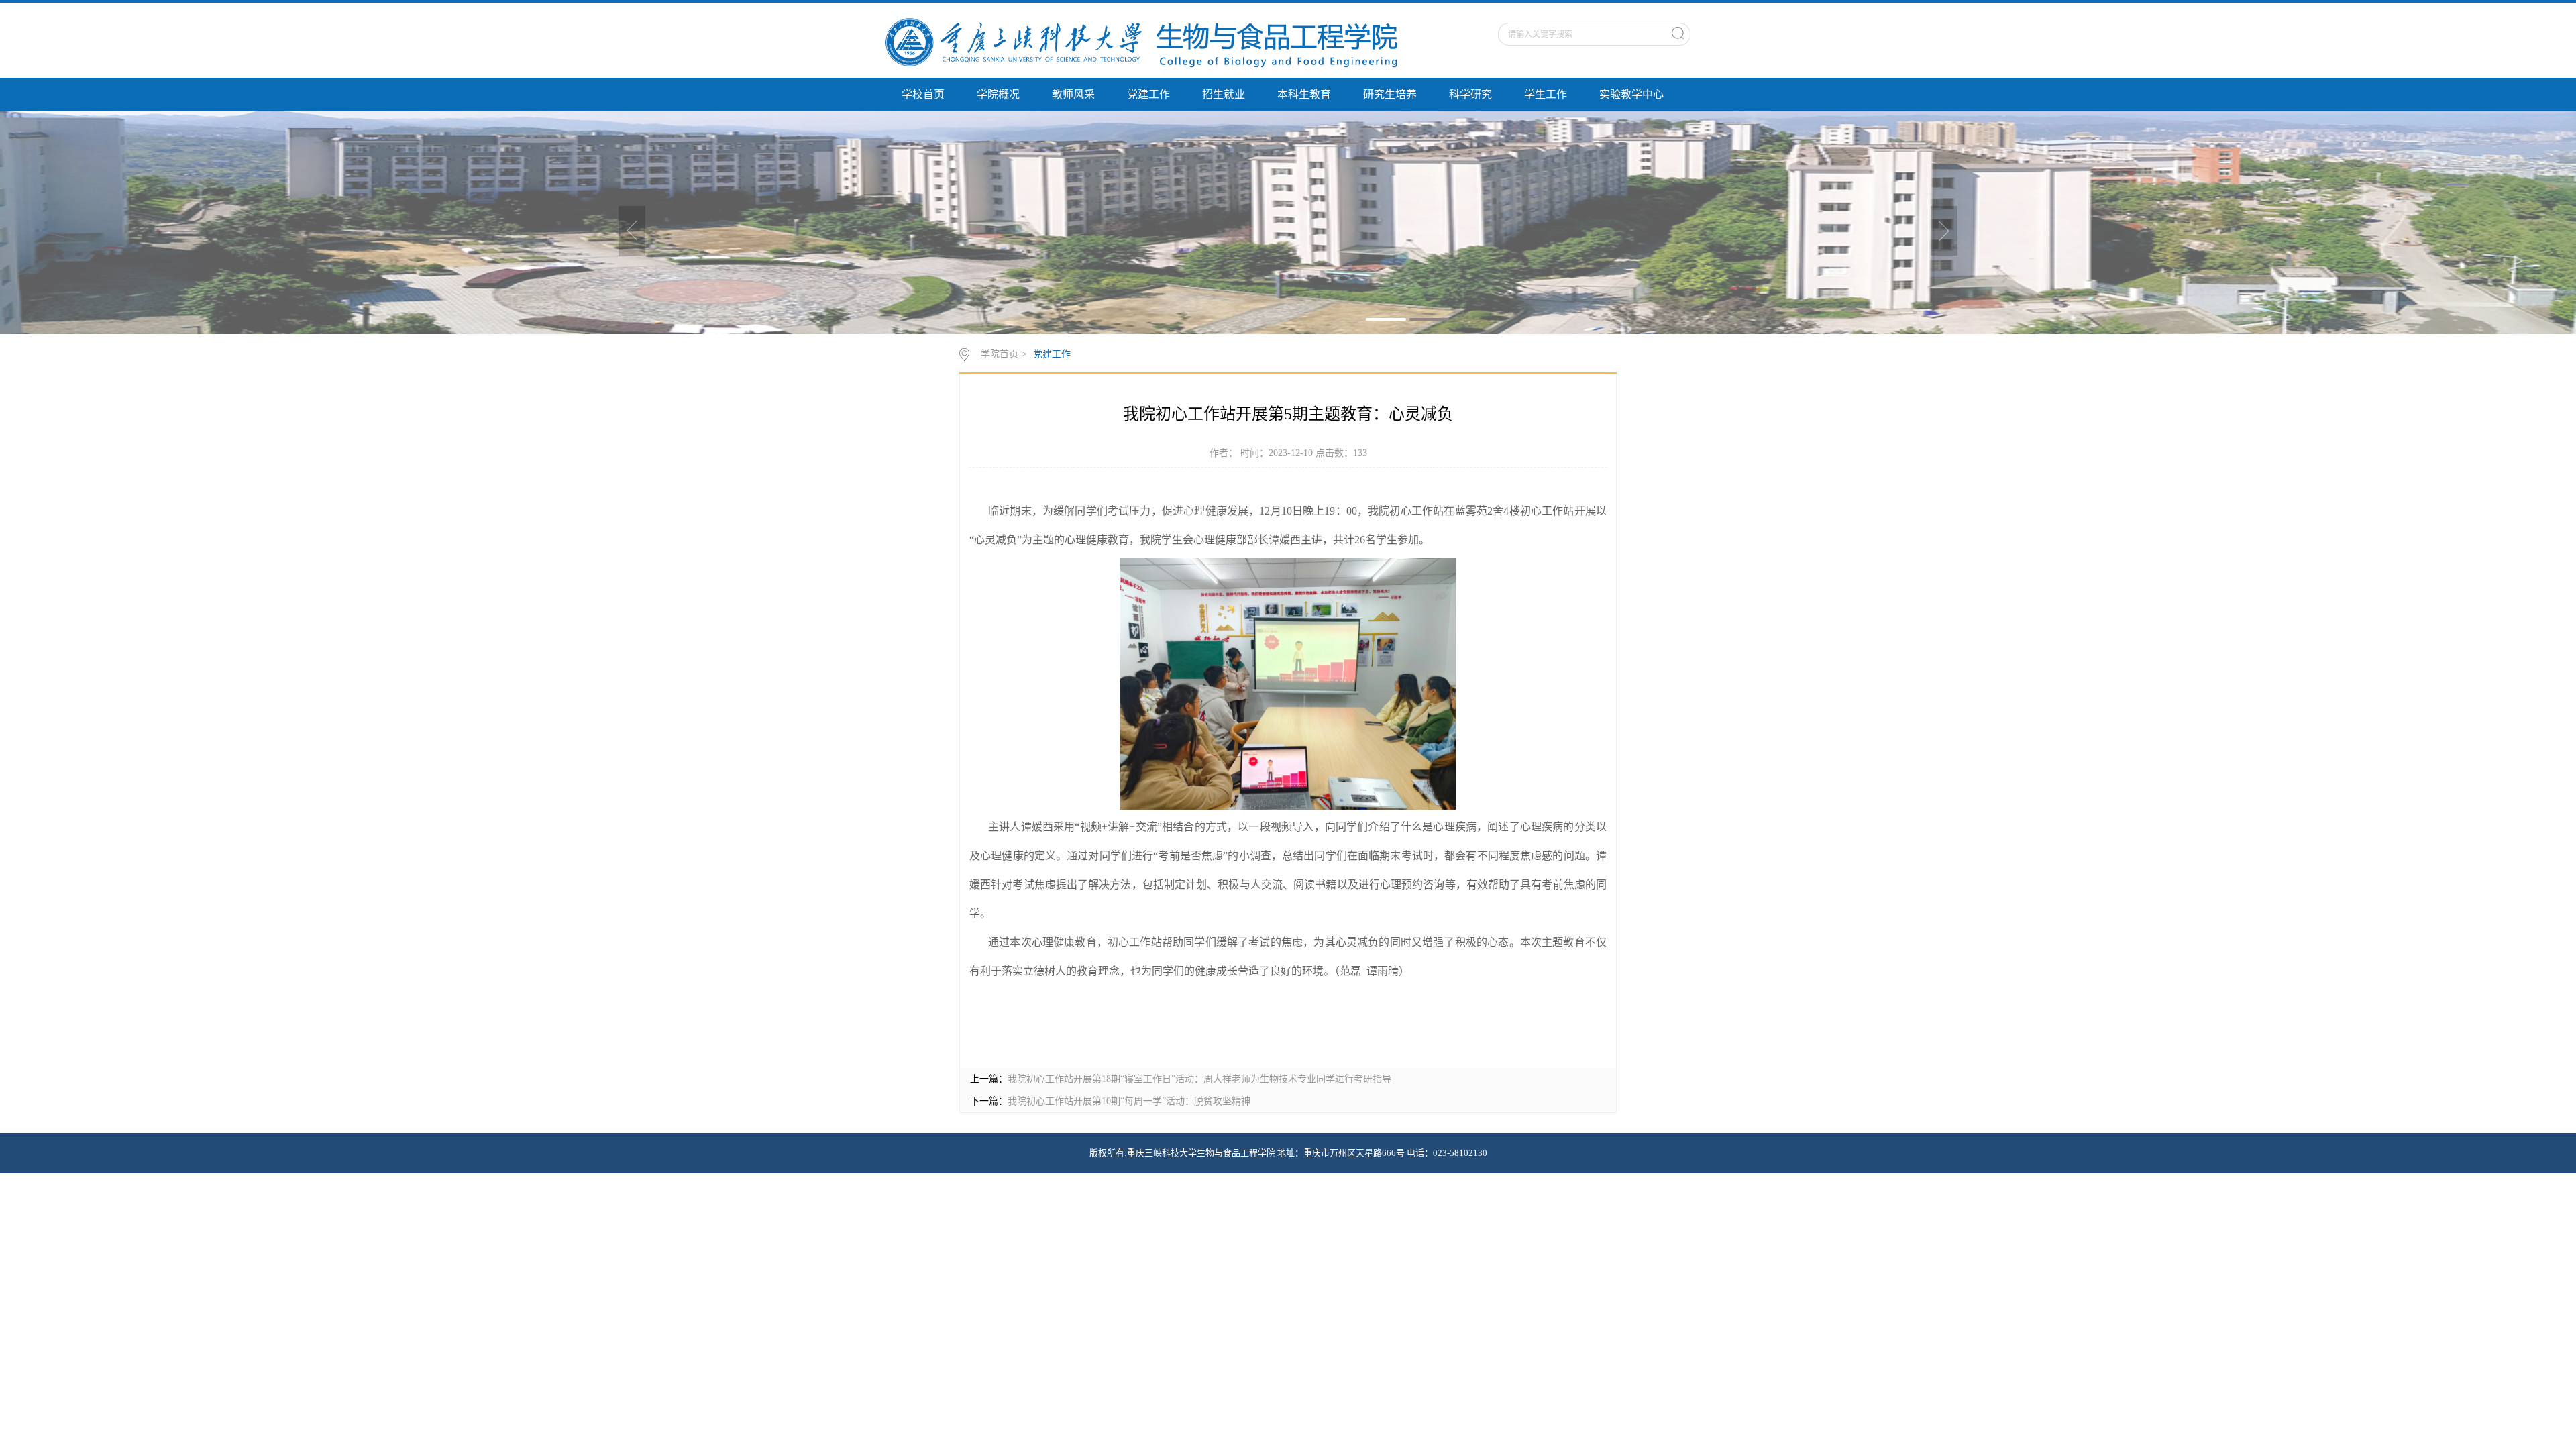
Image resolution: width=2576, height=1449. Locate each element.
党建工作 (1148, 94)
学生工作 (1546, 94)
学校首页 (923, 94)
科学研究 (1470, 94)
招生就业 (1224, 94)
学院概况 (998, 94)
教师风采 (1073, 94)
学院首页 (1000, 354)
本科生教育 (1304, 94)
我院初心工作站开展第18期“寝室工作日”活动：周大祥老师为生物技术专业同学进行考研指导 (1199, 1079)
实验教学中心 (1631, 94)
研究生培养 (1390, 94)
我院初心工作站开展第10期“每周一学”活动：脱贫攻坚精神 (1129, 1101)
